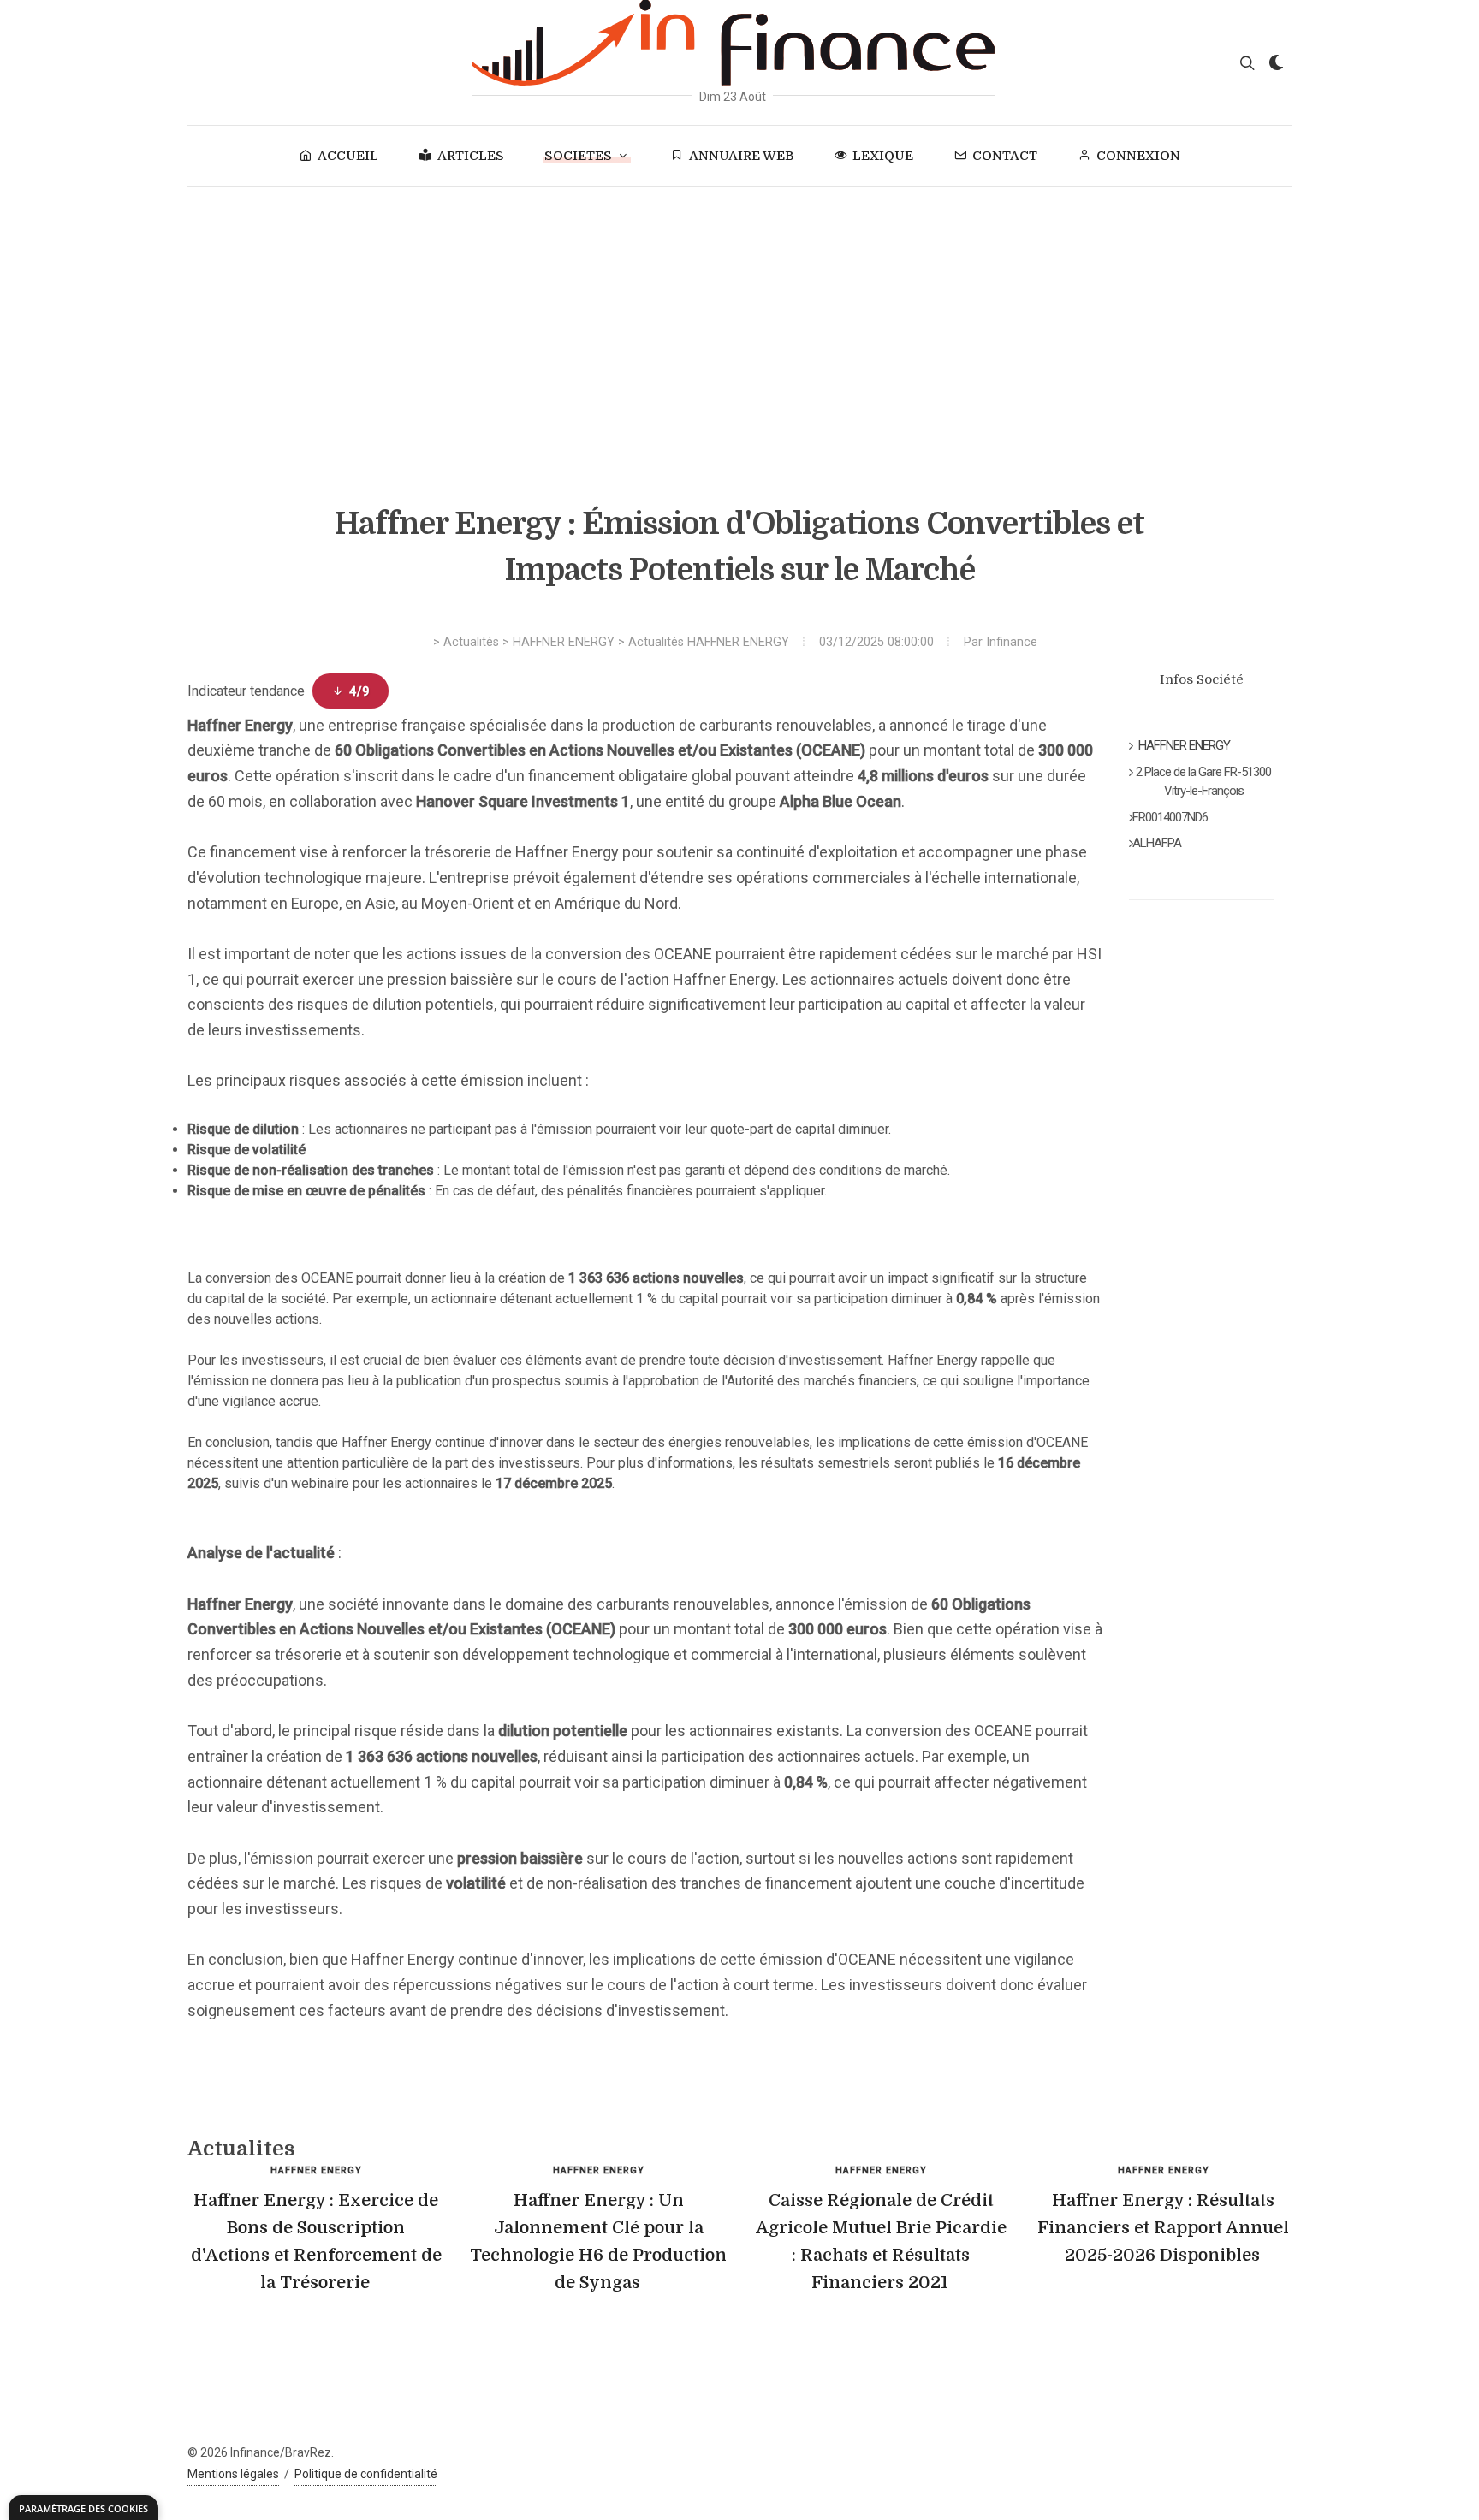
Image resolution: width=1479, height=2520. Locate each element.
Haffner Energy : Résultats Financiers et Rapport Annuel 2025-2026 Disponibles (1163, 2228)
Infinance (1012, 642)
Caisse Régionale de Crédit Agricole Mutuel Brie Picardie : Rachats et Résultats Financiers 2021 (881, 2241)
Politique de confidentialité (366, 2474)
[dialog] (83, 2508)
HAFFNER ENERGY (564, 642)
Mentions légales (233, 2474)
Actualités (471, 642)
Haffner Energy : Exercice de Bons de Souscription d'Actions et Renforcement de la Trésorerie (316, 2241)
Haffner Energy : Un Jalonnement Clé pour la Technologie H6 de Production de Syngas (598, 2241)
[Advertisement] (739, 315)
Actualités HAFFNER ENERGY (709, 642)
